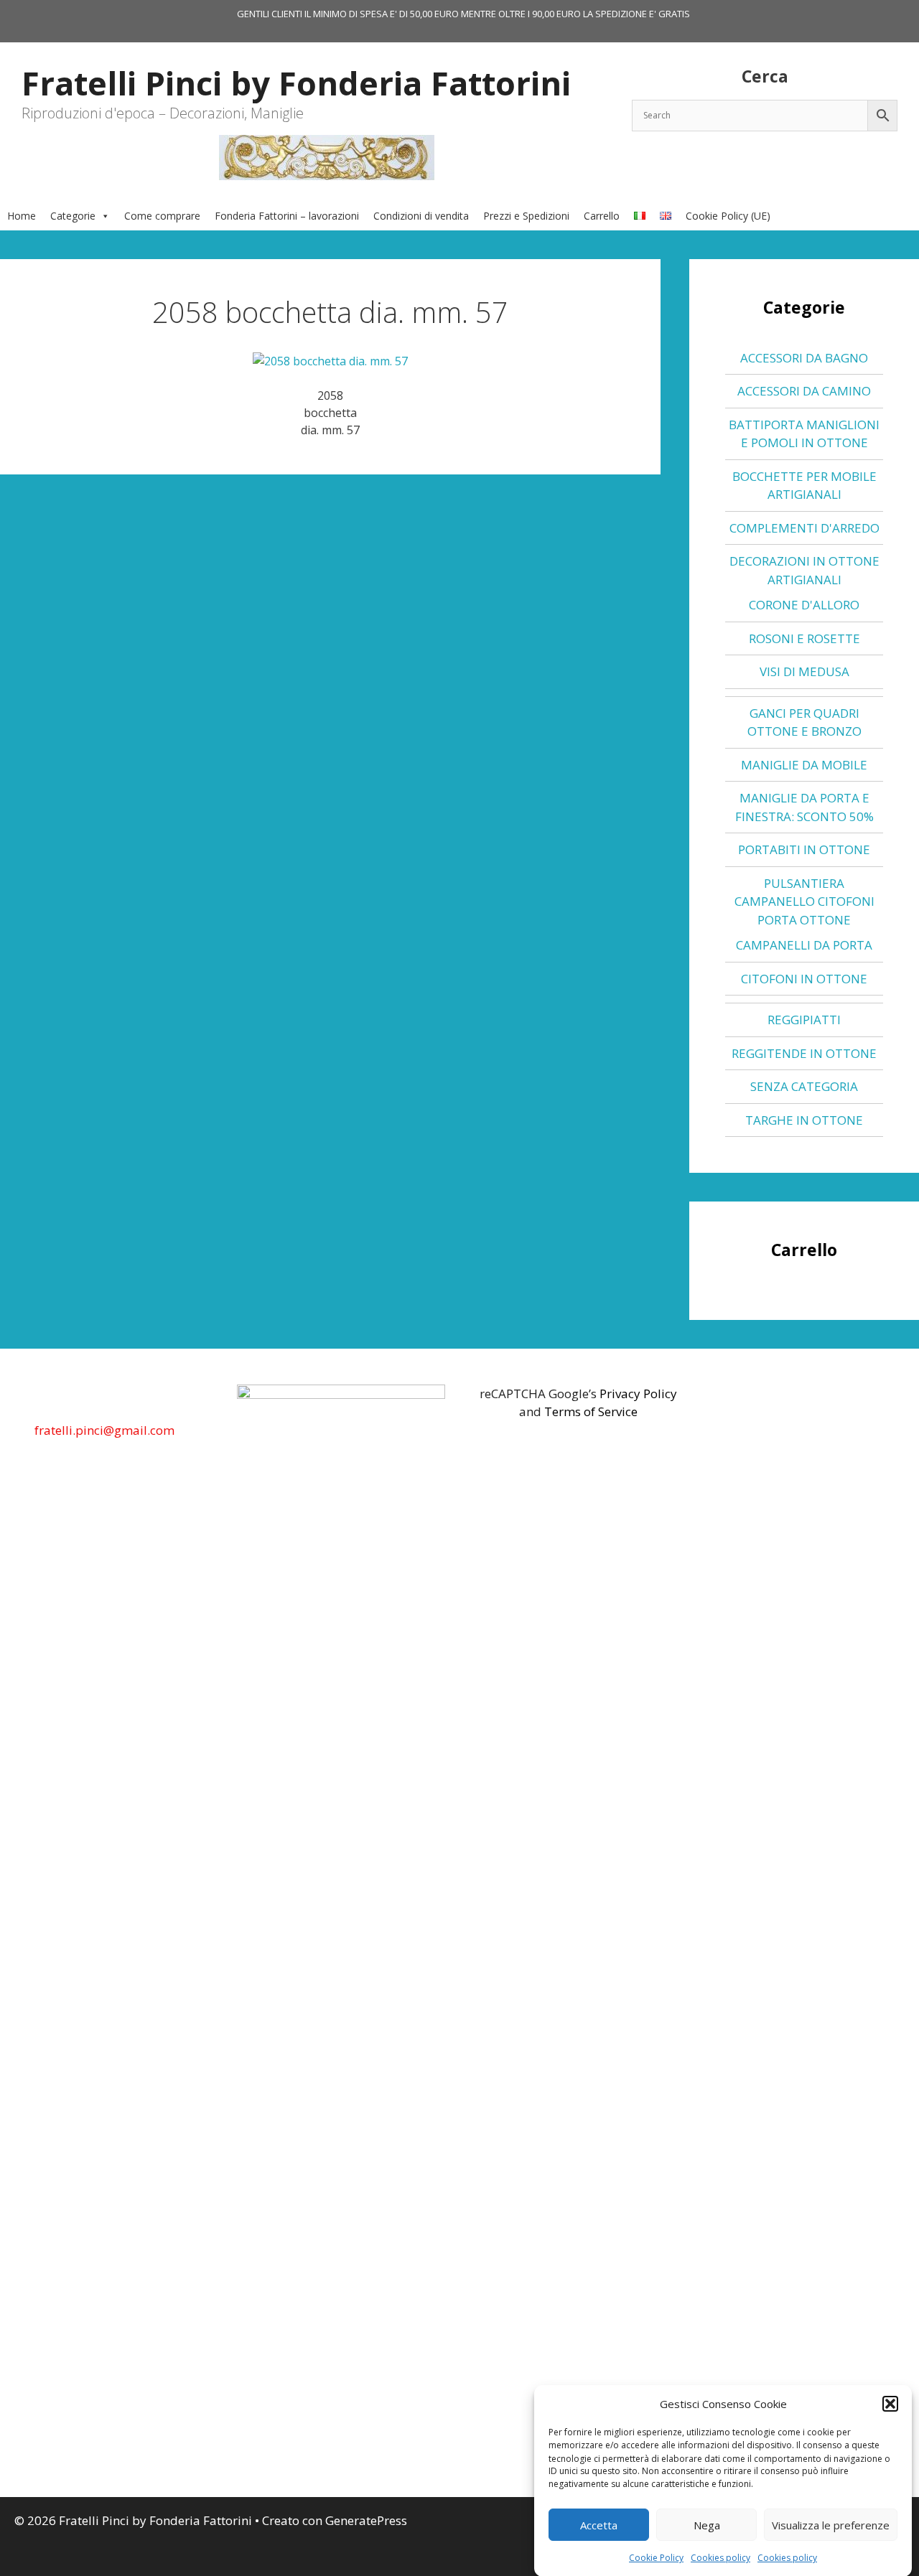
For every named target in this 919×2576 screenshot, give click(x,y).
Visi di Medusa (804, 671)
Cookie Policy (656, 2558)
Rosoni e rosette (804, 638)
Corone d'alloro (804, 605)
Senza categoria (804, 1086)
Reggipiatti (804, 1020)
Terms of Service (591, 1411)
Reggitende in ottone (804, 1053)
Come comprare (162, 216)
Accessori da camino (804, 391)
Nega (707, 2525)
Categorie (73, 216)
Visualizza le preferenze (831, 2525)
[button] (890, 2404)
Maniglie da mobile (804, 765)
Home (22, 216)
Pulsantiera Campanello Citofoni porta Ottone (804, 901)
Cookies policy (720, 2558)
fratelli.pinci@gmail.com (104, 1430)
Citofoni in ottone (804, 979)
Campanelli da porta (804, 945)
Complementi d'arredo (804, 528)
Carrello (602, 216)
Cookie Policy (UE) (728, 216)
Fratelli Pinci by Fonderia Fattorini (296, 83)
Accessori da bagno (804, 358)
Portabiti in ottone (804, 849)
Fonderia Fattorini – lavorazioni (287, 216)
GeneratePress (366, 2520)
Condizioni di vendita (421, 216)
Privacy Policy (638, 1394)
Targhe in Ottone (804, 1120)
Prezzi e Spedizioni (526, 216)
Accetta (599, 2525)
